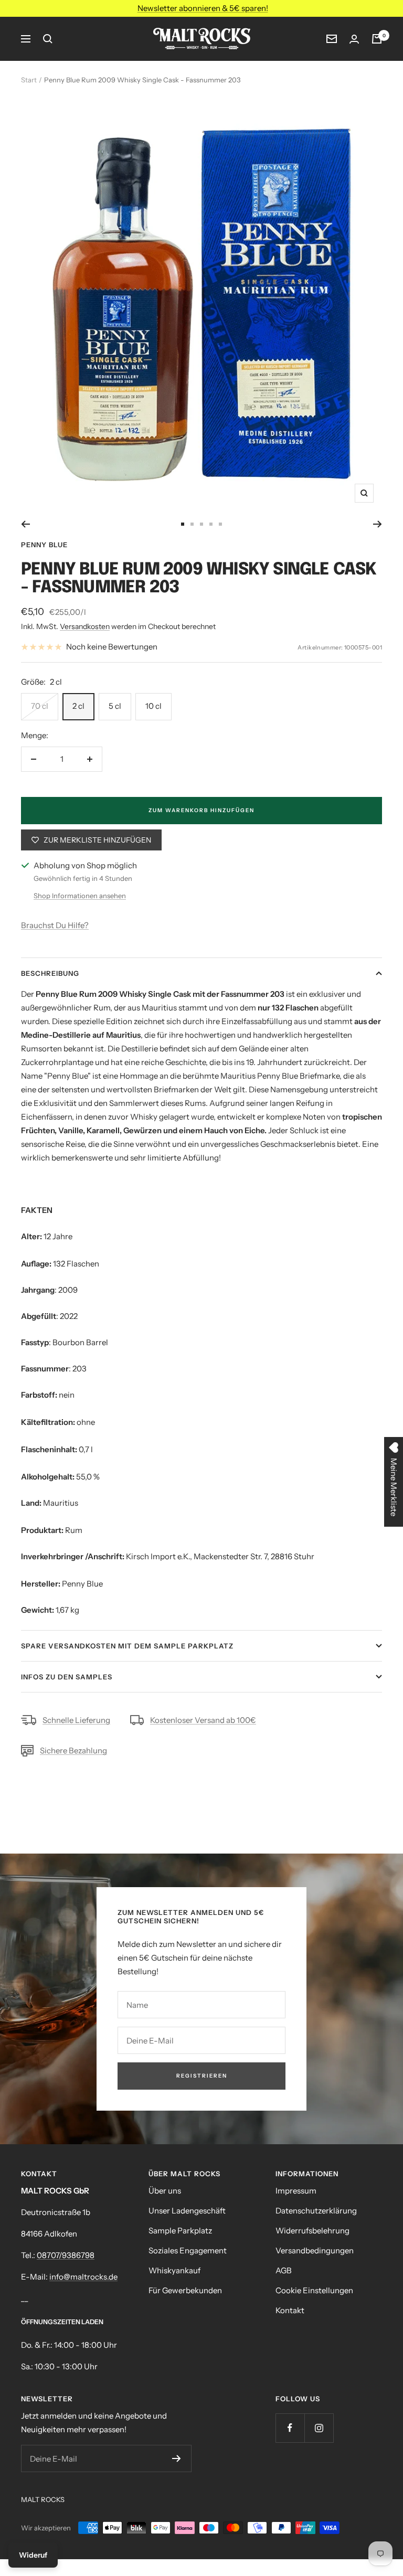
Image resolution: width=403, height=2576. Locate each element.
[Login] (354, 39)
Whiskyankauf (174, 2270)
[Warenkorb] (377, 39)
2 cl (78, 706)
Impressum (296, 2191)
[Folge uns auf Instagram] (319, 2428)
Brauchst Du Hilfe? (55, 925)
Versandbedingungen (315, 2250)
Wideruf (33, 2555)
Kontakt (290, 2310)
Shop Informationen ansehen (80, 896)
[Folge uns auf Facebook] (290, 2428)
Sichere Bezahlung (73, 1750)
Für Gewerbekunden (185, 2290)
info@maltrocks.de (83, 2277)
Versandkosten (85, 626)
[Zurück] (25, 524)
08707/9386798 (66, 2255)
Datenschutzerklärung (316, 2211)
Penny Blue (44, 545)
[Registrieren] (177, 2458)
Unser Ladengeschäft (187, 2211)
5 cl (115, 706)
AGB (284, 2270)
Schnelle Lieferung (76, 1720)
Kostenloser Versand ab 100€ (203, 1720)
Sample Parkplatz (180, 2231)
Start (29, 80)
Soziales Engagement (188, 2250)
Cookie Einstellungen (314, 2290)
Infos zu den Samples (67, 1677)
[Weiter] (378, 524)
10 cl (153, 706)
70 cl (40, 706)
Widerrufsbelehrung (312, 2231)
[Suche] (48, 39)
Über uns (165, 2191)
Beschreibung (50, 973)
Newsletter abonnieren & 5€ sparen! (203, 8)
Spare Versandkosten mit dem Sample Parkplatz (127, 1646)
